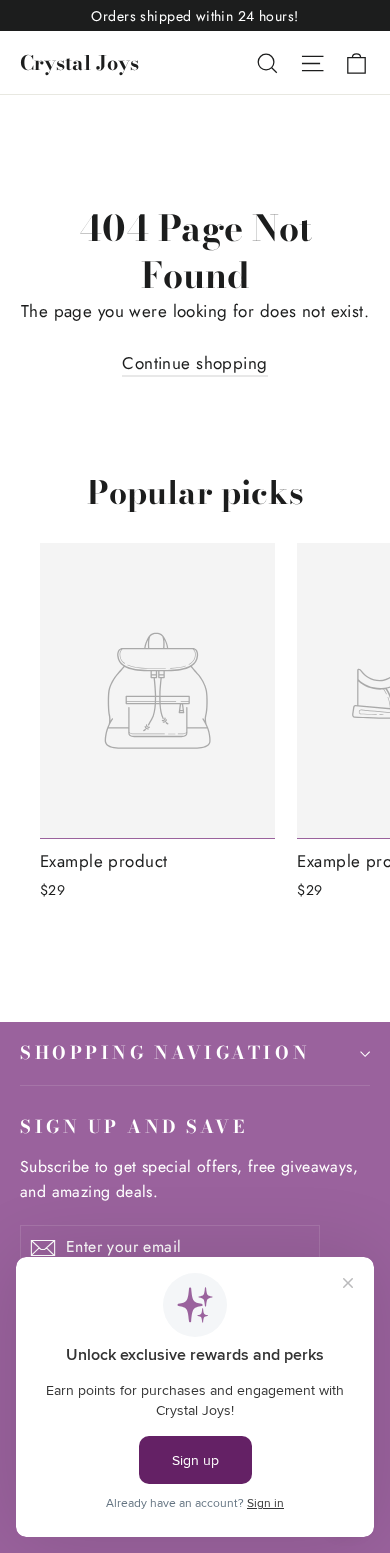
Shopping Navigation (165, 1052)
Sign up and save (133, 1126)
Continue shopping (194, 363)
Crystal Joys (79, 62)
